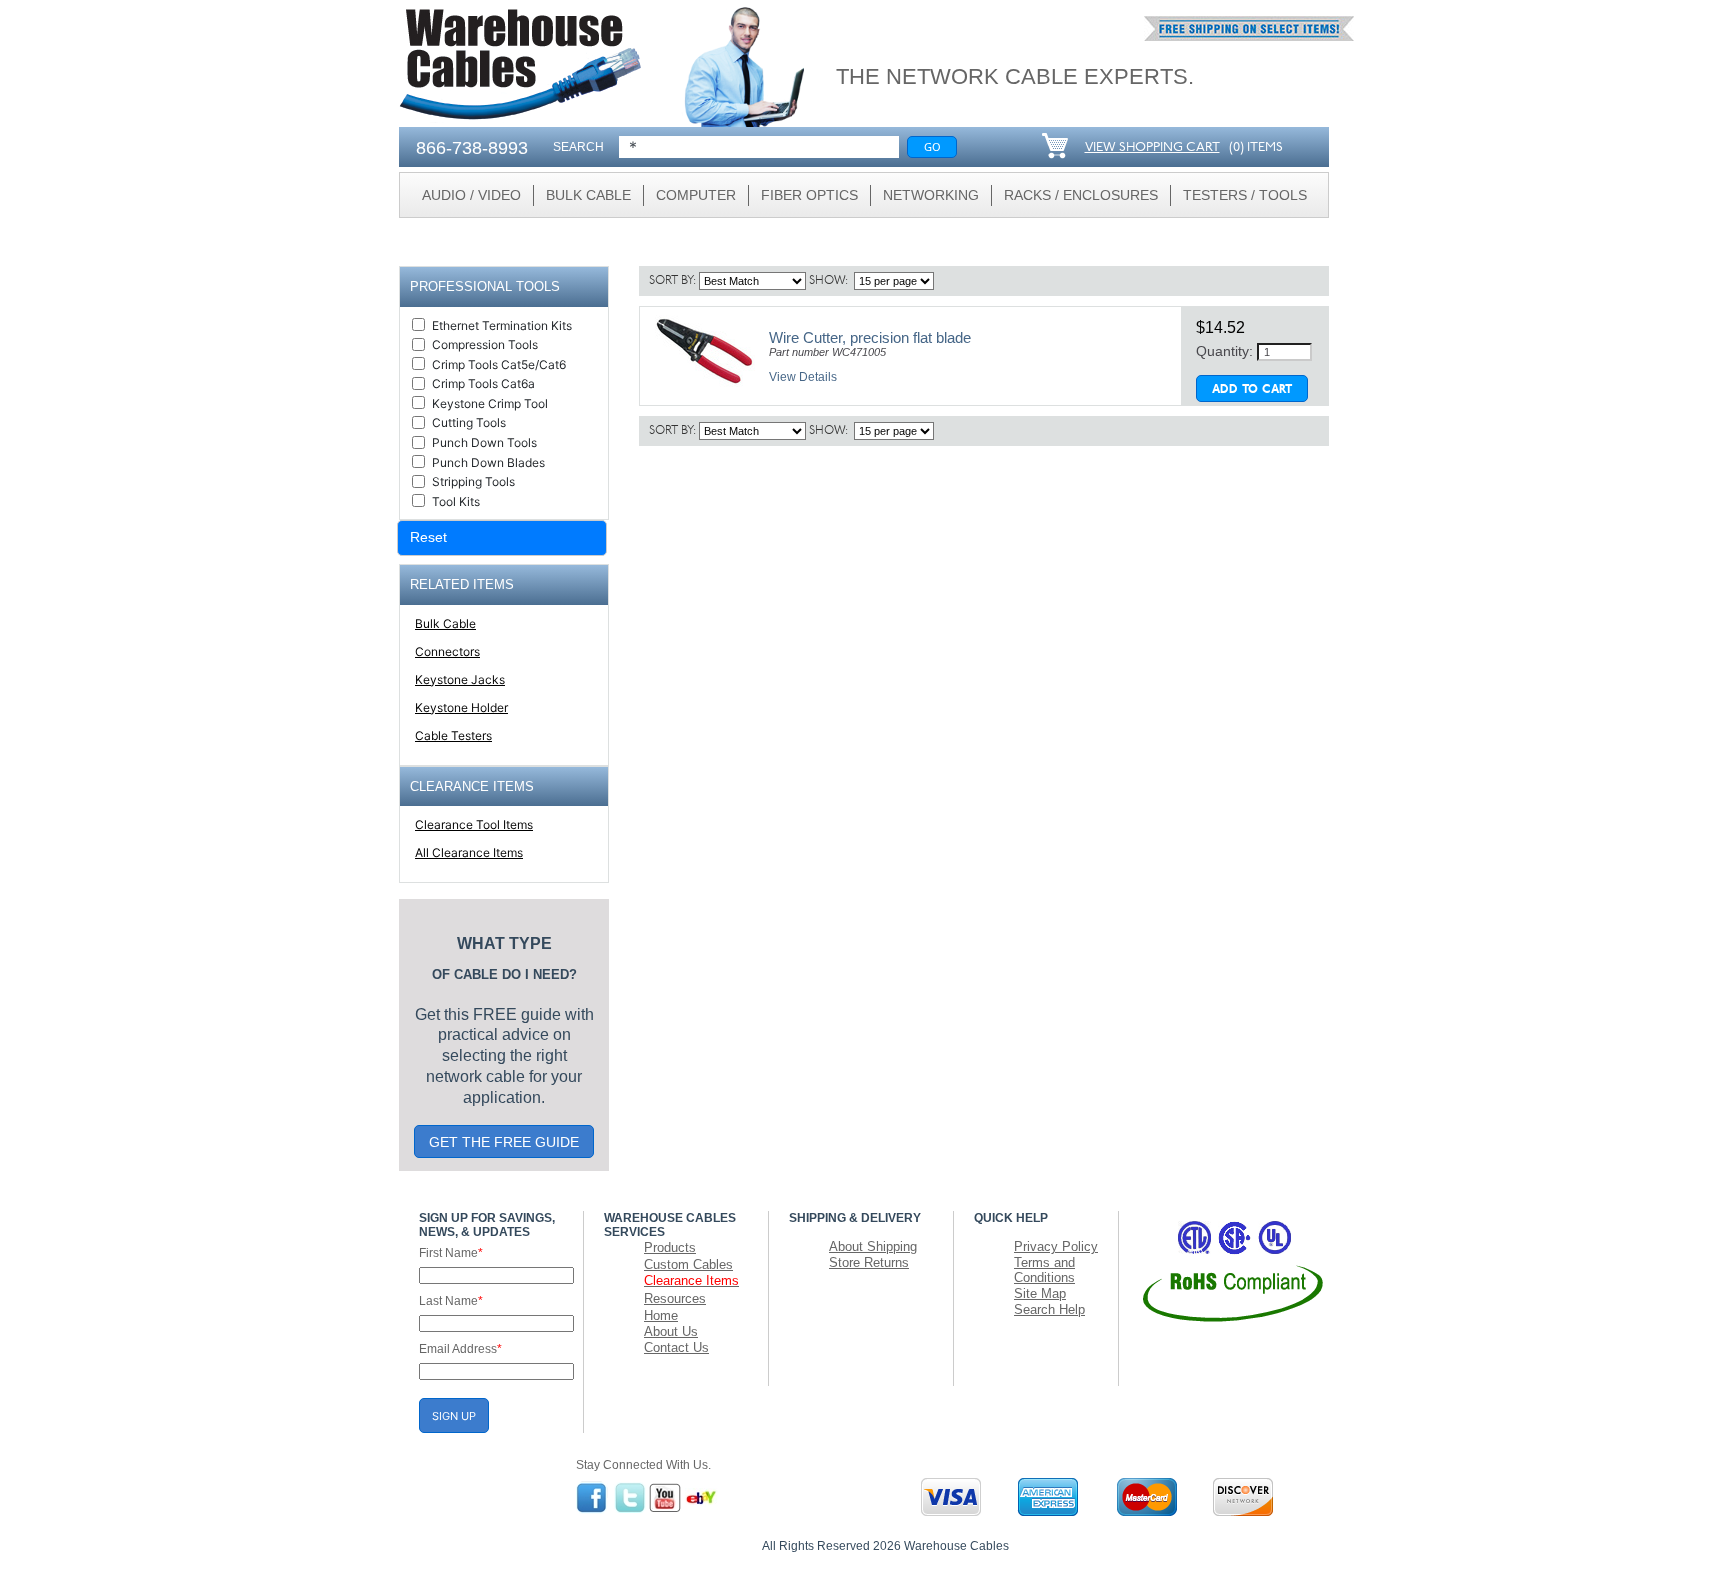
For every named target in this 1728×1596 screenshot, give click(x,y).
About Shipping (873, 1246)
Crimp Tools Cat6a (483, 383)
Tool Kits (456, 501)
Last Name (451, 1301)
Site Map (1040, 1293)
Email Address (460, 1349)
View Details (803, 377)
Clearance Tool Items (474, 824)
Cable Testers (453, 735)
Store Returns (869, 1262)
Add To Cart (1252, 390)
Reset (428, 537)
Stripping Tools (473, 481)
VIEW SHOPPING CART (1152, 147)
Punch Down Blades (488, 462)
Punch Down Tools (484, 442)
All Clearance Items (469, 852)
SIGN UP (454, 1416)
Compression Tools (485, 344)
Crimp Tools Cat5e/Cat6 (499, 364)
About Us (671, 1331)
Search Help (1049, 1309)
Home (661, 1315)
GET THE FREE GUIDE (504, 1142)
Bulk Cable (445, 623)
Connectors (447, 651)
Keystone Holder (461, 707)
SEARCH (578, 147)
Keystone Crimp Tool (490, 403)
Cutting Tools (469, 422)
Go (932, 146)
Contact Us (676, 1347)
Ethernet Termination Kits (502, 325)
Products (670, 1247)
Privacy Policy (1056, 1246)
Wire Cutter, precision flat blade (870, 337)
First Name (451, 1253)
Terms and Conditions (1044, 1270)
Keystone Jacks (460, 679)
